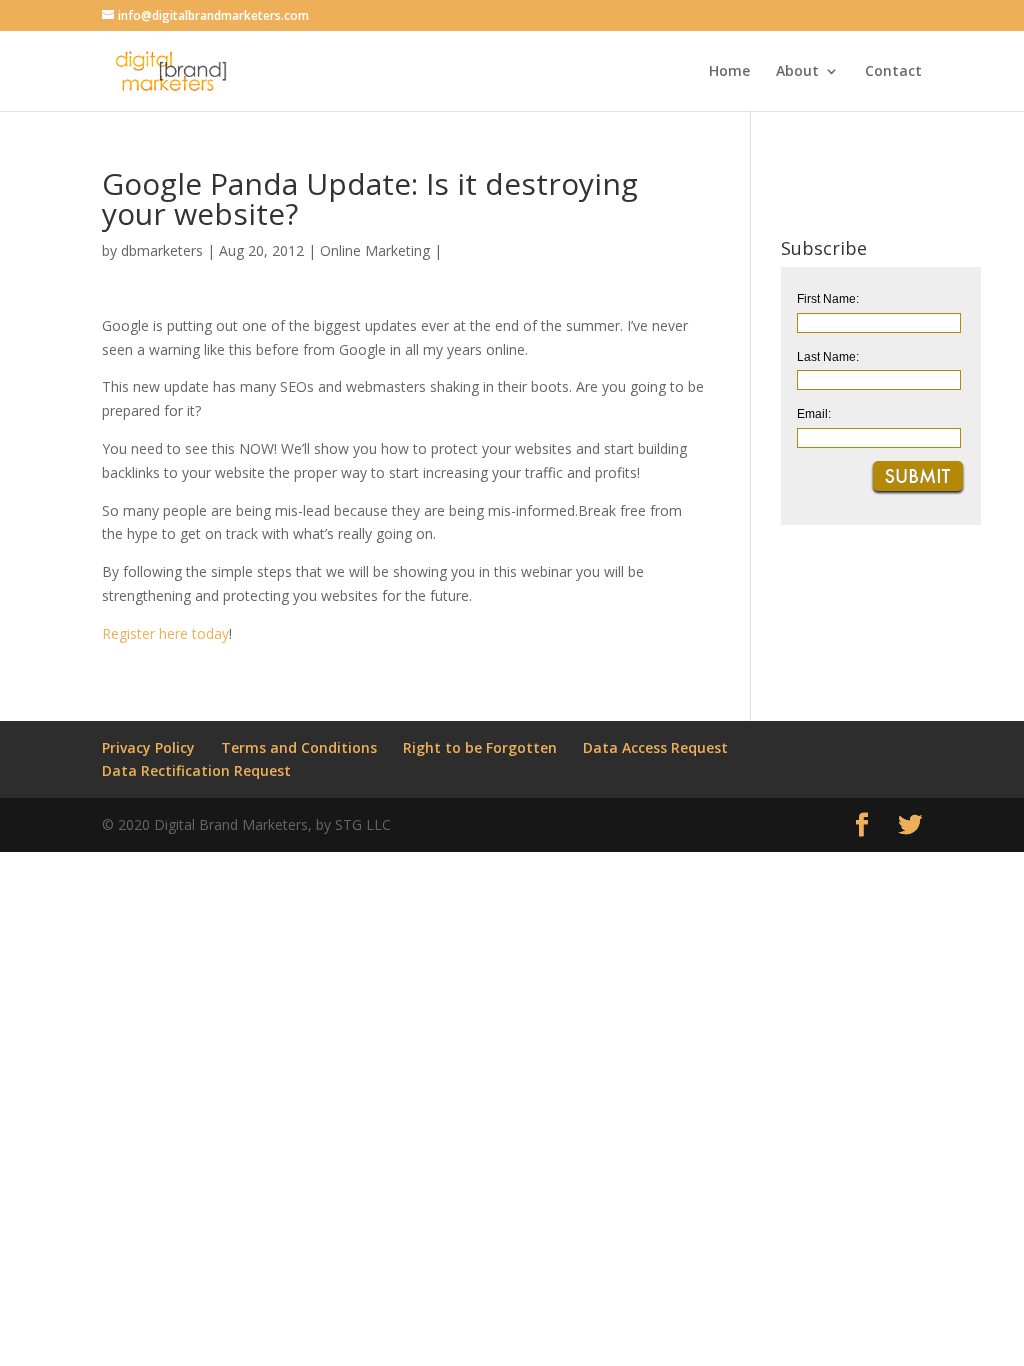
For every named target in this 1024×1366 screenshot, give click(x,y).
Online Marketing (375, 250)
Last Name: (828, 357)
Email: (814, 414)
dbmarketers (162, 250)
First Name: (828, 299)
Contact (893, 72)
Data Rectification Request (196, 770)
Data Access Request (655, 747)
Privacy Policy (148, 747)
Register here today (165, 633)
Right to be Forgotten (480, 747)
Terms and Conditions (299, 747)
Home (729, 72)
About (797, 72)
